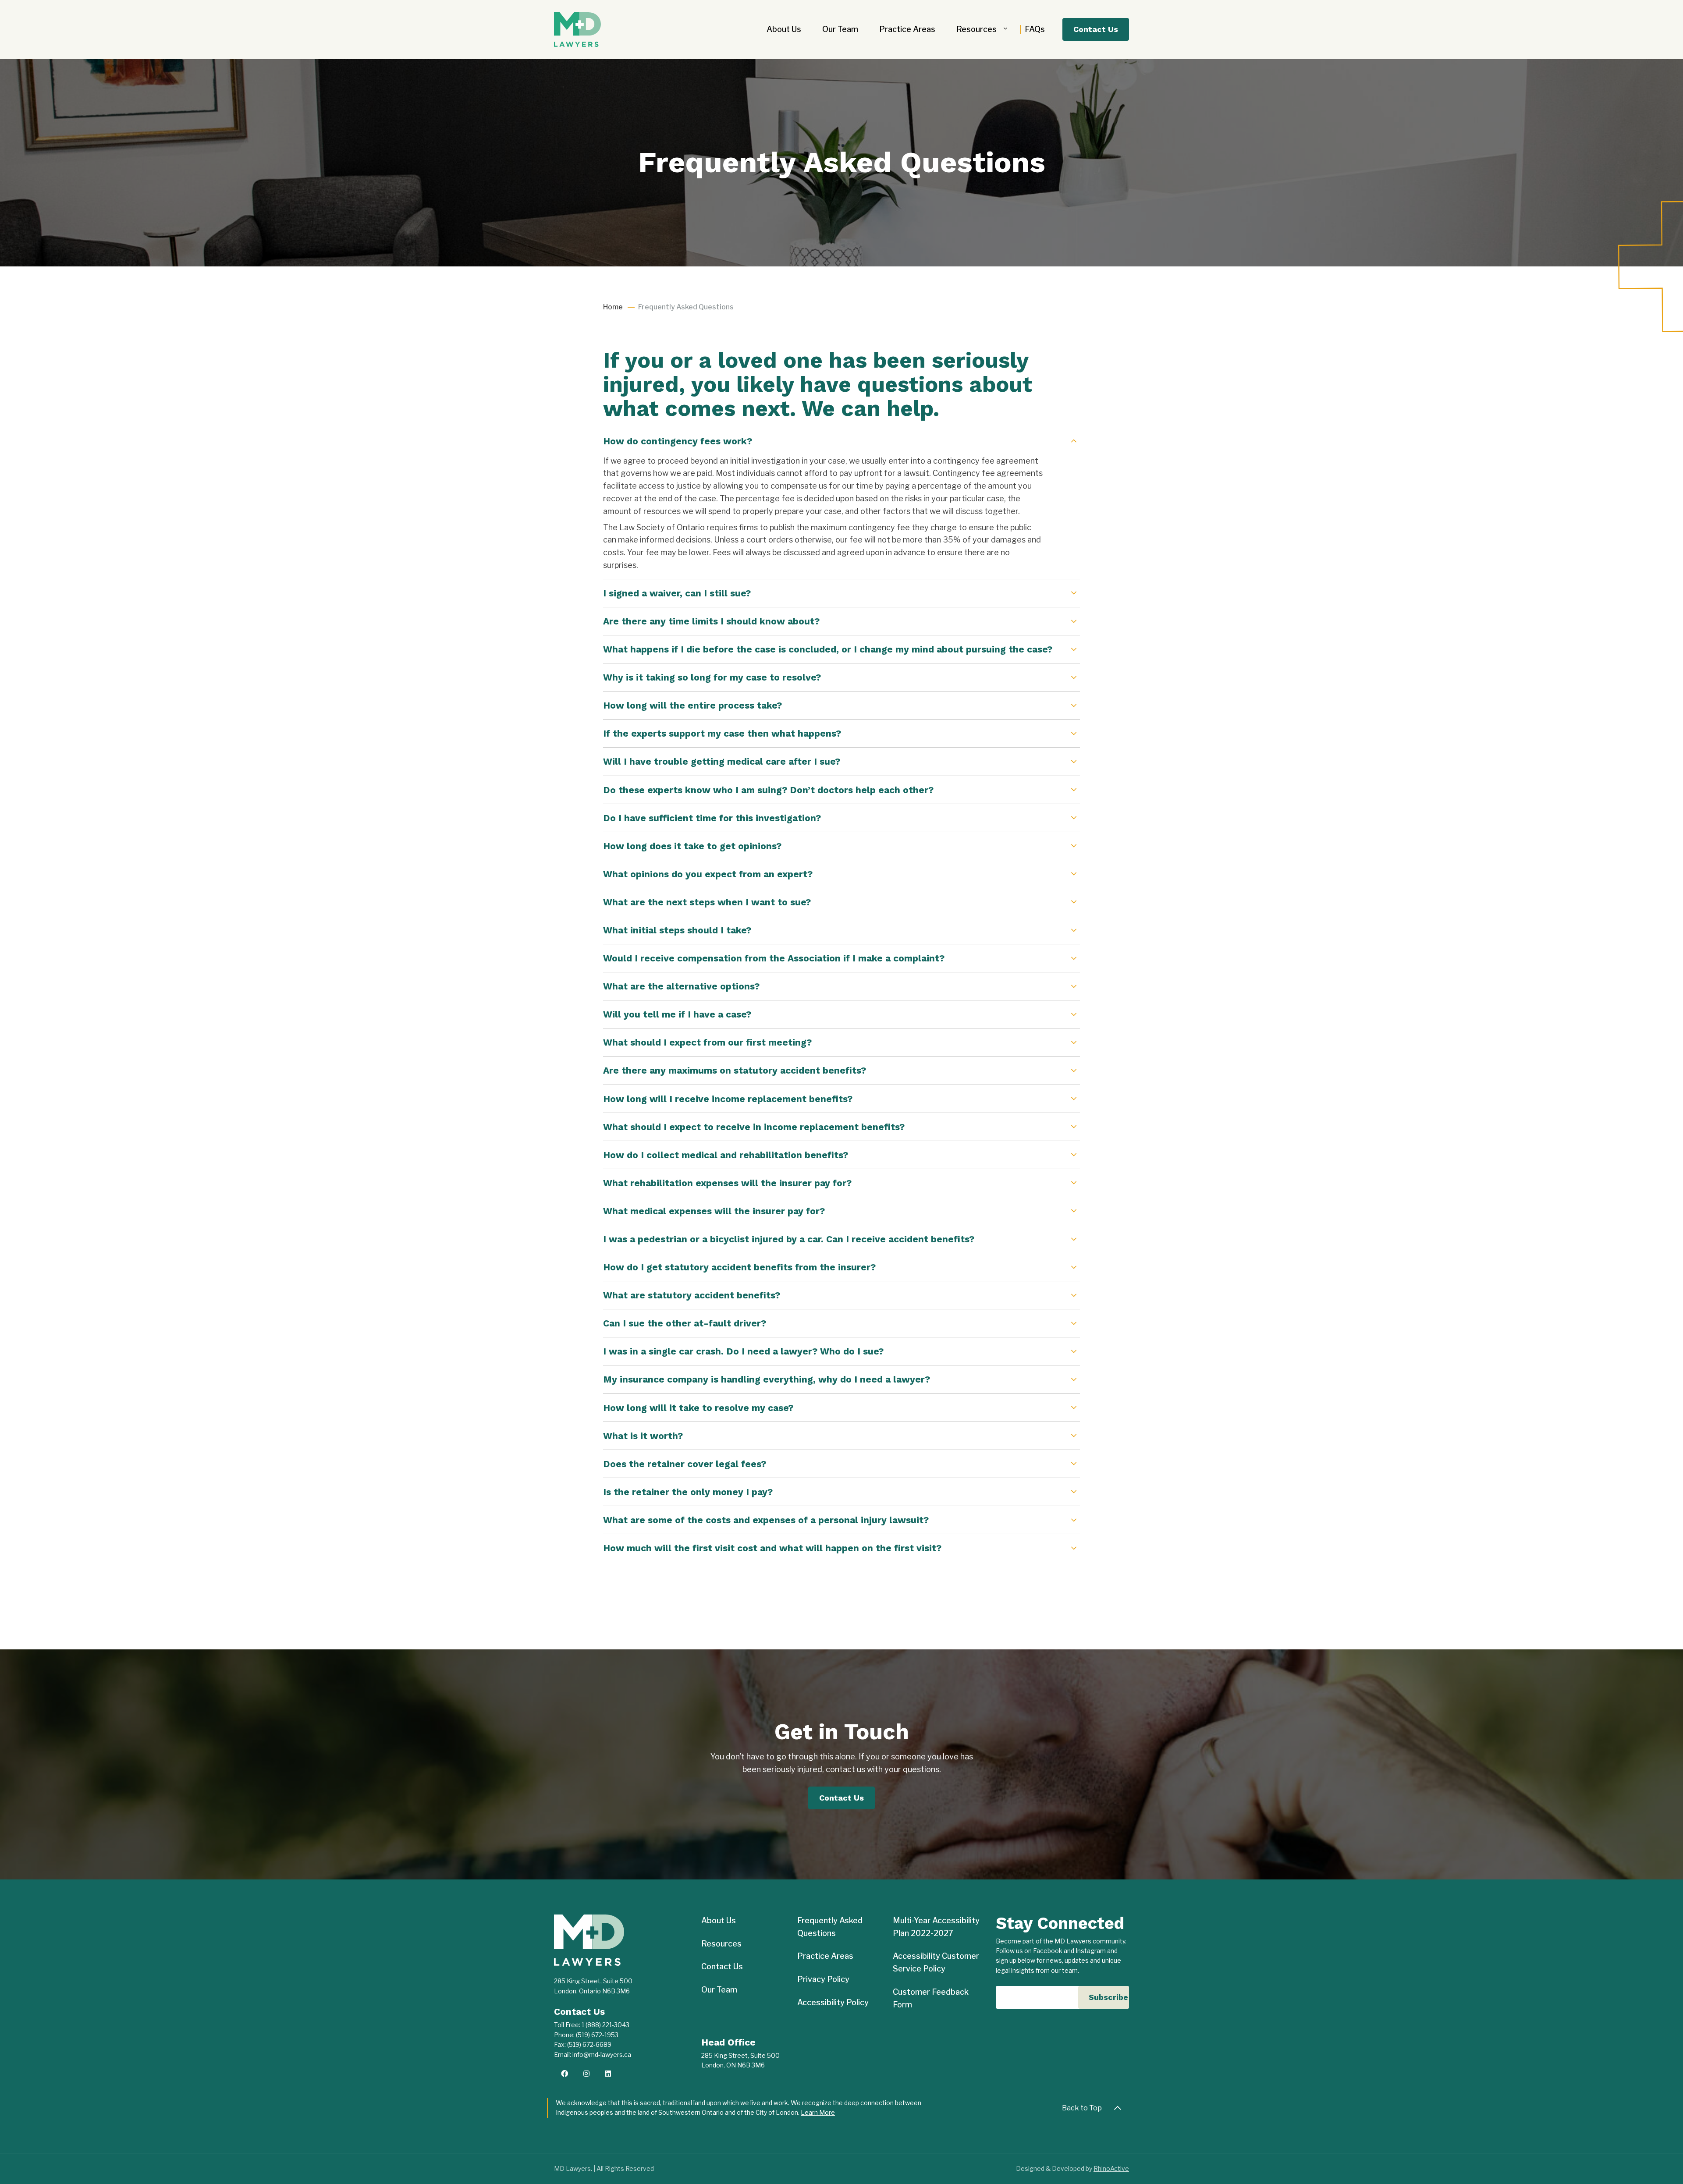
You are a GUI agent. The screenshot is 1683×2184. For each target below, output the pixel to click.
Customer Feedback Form (931, 1998)
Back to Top (1082, 2108)
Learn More (818, 2112)
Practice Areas (907, 29)
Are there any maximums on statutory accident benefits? (735, 1070)
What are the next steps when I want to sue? (707, 902)
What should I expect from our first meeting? (707, 1042)
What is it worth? (643, 1436)
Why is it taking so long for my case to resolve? (712, 677)
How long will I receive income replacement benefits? (728, 1099)
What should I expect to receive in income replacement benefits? (754, 1127)
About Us (784, 29)
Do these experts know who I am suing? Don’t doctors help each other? (768, 790)
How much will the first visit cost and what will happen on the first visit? (772, 1548)
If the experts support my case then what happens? (722, 733)
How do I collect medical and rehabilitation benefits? (726, 1155)
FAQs (1035, 29)
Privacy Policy (823, 1979)
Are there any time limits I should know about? (711, 621)
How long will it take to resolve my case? (698, 1408)
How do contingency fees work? (678, 441)
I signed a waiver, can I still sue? (677, 593)
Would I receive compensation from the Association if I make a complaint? (774, 958)
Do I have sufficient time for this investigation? (712, 818)
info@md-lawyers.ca (602, 2055)
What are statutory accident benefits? (692, 1295)
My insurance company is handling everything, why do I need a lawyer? (767, 1379)
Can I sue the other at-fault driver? (685, 1323)
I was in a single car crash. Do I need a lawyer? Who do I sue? (743, 1351)
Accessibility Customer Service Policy (936, 1962)
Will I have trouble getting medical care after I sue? (722, 761)
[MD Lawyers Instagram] (586, 2074)
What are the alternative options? (681, 986)
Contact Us (1096, 29)
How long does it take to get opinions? (692, 846)
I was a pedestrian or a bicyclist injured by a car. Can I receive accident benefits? (789, 1239)
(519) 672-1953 (597, 2035)
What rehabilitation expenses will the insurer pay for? (727, 1183)
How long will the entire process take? (692, 705)
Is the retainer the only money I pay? (688, 1492)
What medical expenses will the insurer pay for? (714, 1211)
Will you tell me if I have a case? (677, 1014)
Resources (976, 29)
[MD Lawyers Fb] (565, 2074)
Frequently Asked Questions (830, 1927)
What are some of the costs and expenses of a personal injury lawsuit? (766, 1520)
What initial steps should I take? (677, 930)
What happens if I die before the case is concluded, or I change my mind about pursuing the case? (828, 649)
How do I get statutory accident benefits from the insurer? (739, 1267)
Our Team (840, 29)
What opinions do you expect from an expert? (708, 874)
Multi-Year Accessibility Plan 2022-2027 (936, 1927)
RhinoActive (1111, 2168)
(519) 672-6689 (589, 2044)
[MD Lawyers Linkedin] (608, 2074)
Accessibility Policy (833, 2002)
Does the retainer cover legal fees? (685, 1464)
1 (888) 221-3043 (605, 2025)
